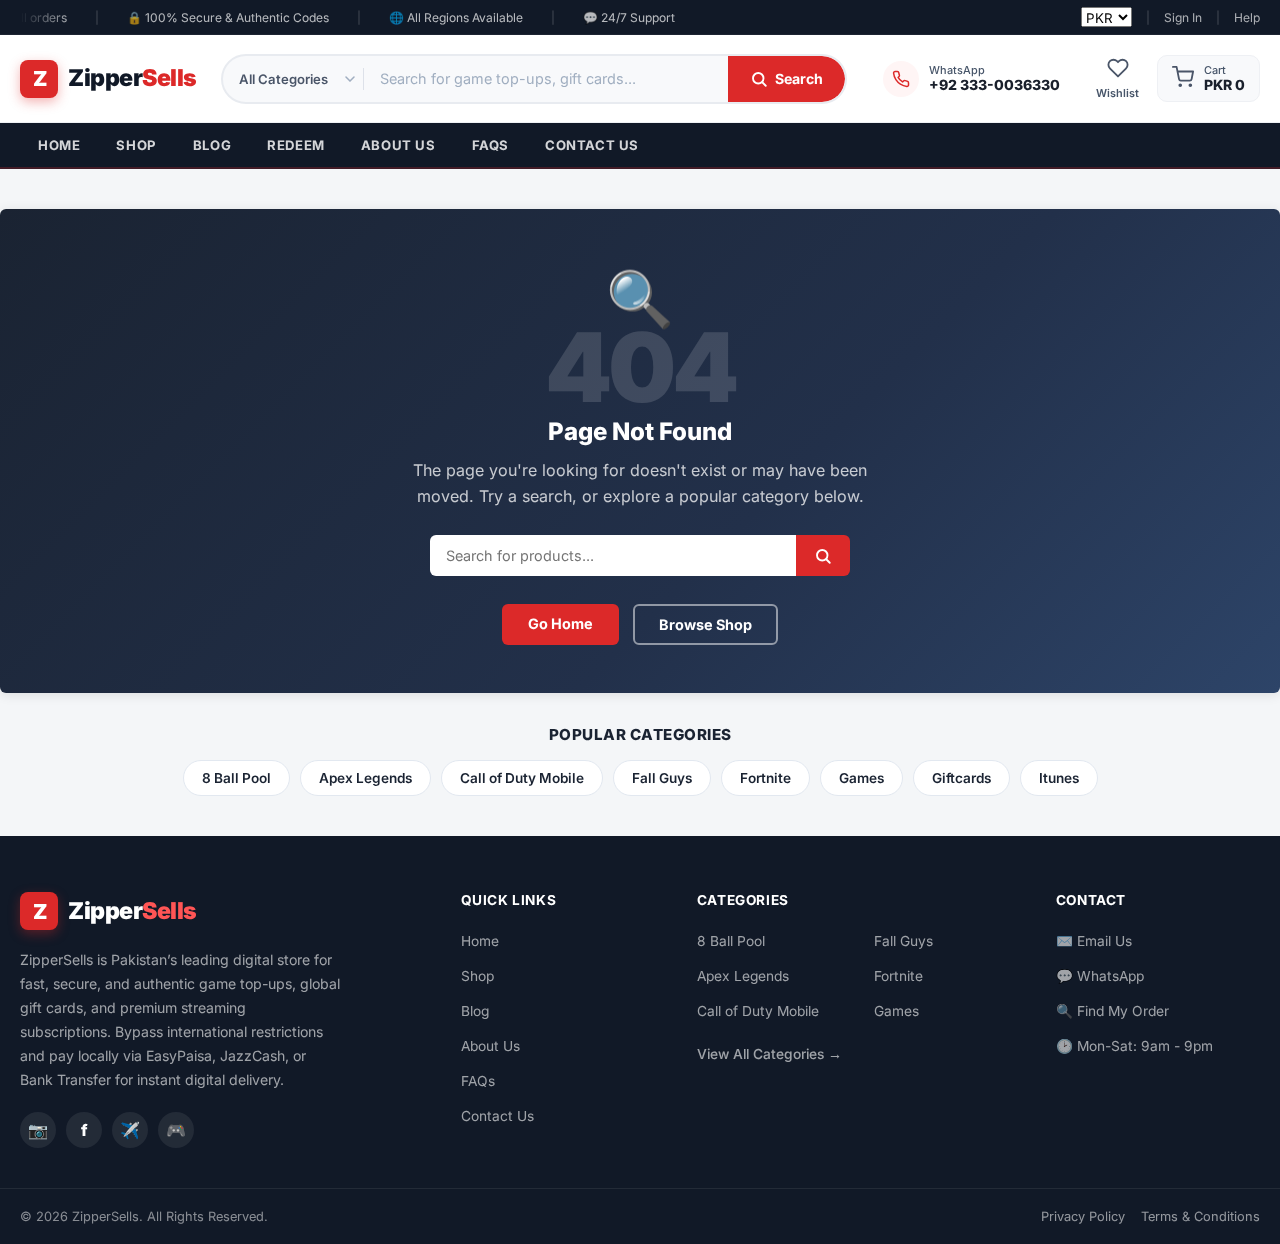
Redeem (296, 145)
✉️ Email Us (1094, 941)
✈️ (130, 1130)
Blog (212, 145)
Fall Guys (662, 778)
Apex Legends (365, 778)
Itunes (1059, 778)
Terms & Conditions (1200, 1216)
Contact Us (592, 145)
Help (1247, 17)
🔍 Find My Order (1112, 1011)
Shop (136, 145)
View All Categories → (769, 1054)
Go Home (560, 623)
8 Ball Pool (236, 778)
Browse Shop (705, 624)
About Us (398, 145)
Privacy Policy (1083, 1216)
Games (861, 778)
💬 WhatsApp (1100, 976)
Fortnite (765, 778)
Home (59, 145)
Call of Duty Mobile (522, 778)
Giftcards (961, 778)
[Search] (823, 555)
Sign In (1183, 17)
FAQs (490, 145)
